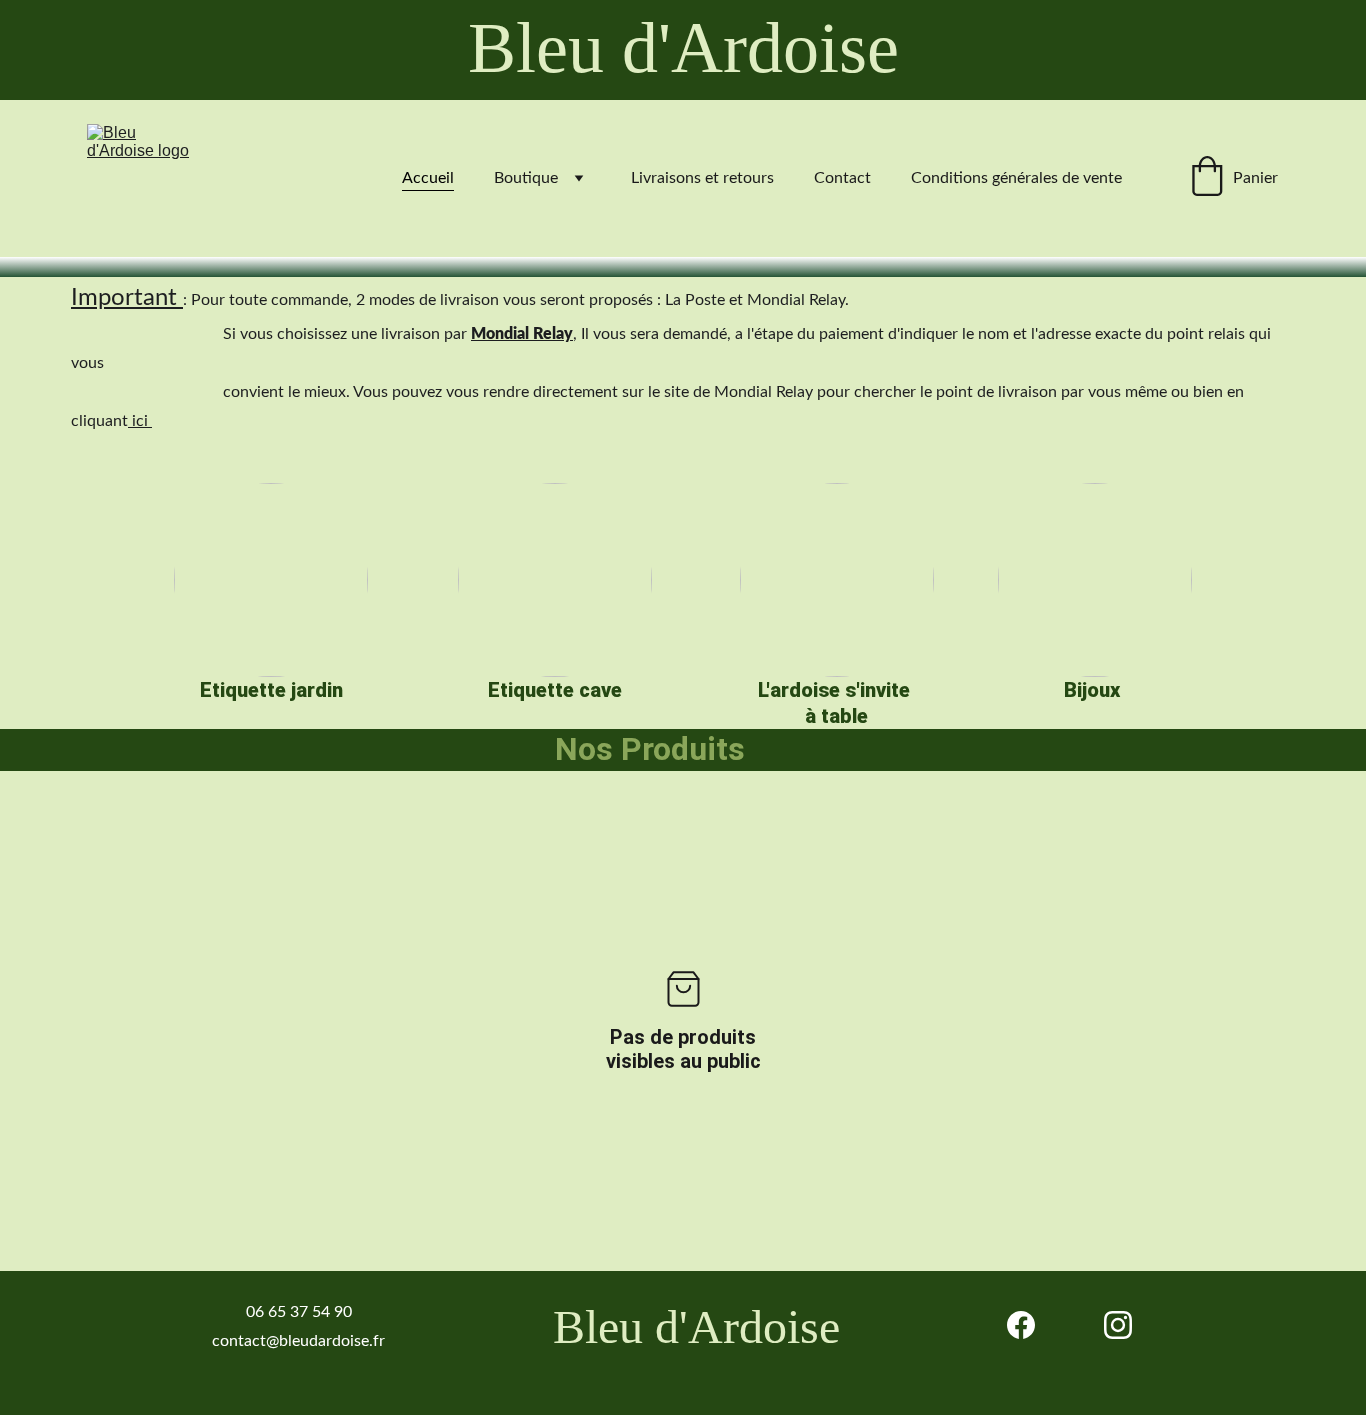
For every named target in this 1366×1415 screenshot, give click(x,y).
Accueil (428, 178)
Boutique (526, 178)
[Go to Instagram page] (1118, 1325)
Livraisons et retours (702, 178)
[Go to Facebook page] (1021, 1325)
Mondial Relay (522, 334)
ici (140, 421)
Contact (842, 178)
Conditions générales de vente (1016, 178)
